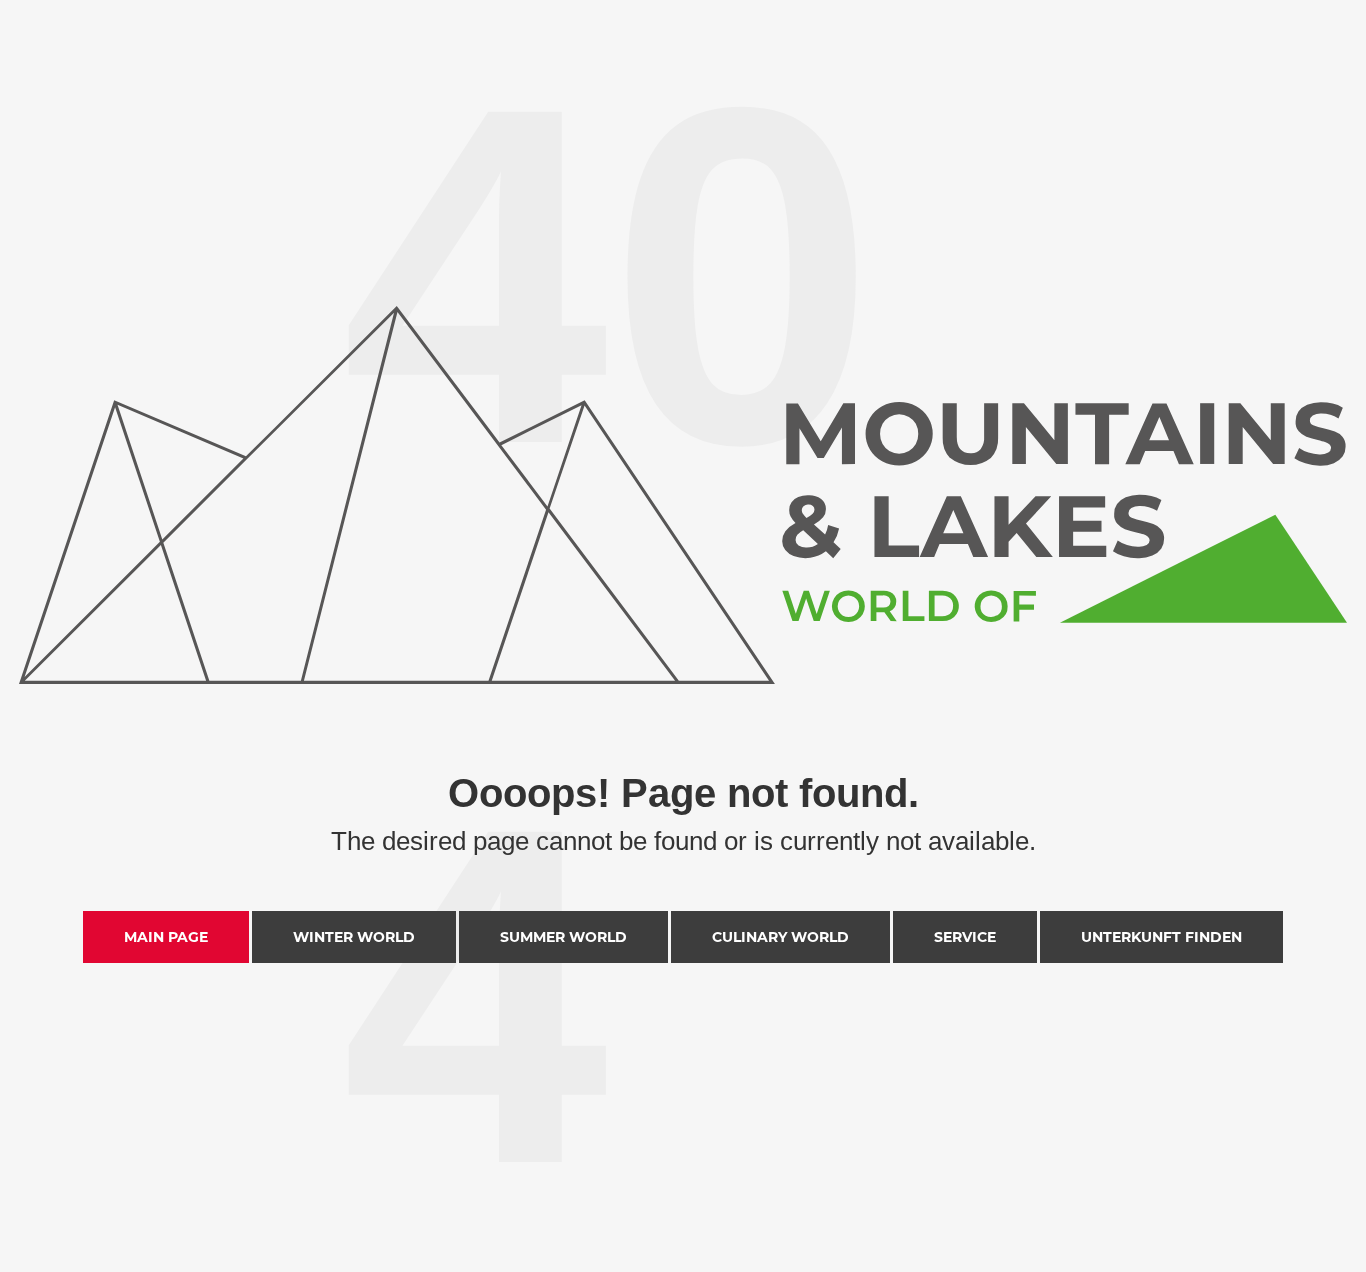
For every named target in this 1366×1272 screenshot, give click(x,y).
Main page (166, 937)
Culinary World (780, 937)
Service (965, 937)
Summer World (563, 937)
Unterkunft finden (1161, 937)
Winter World (354, 937)
